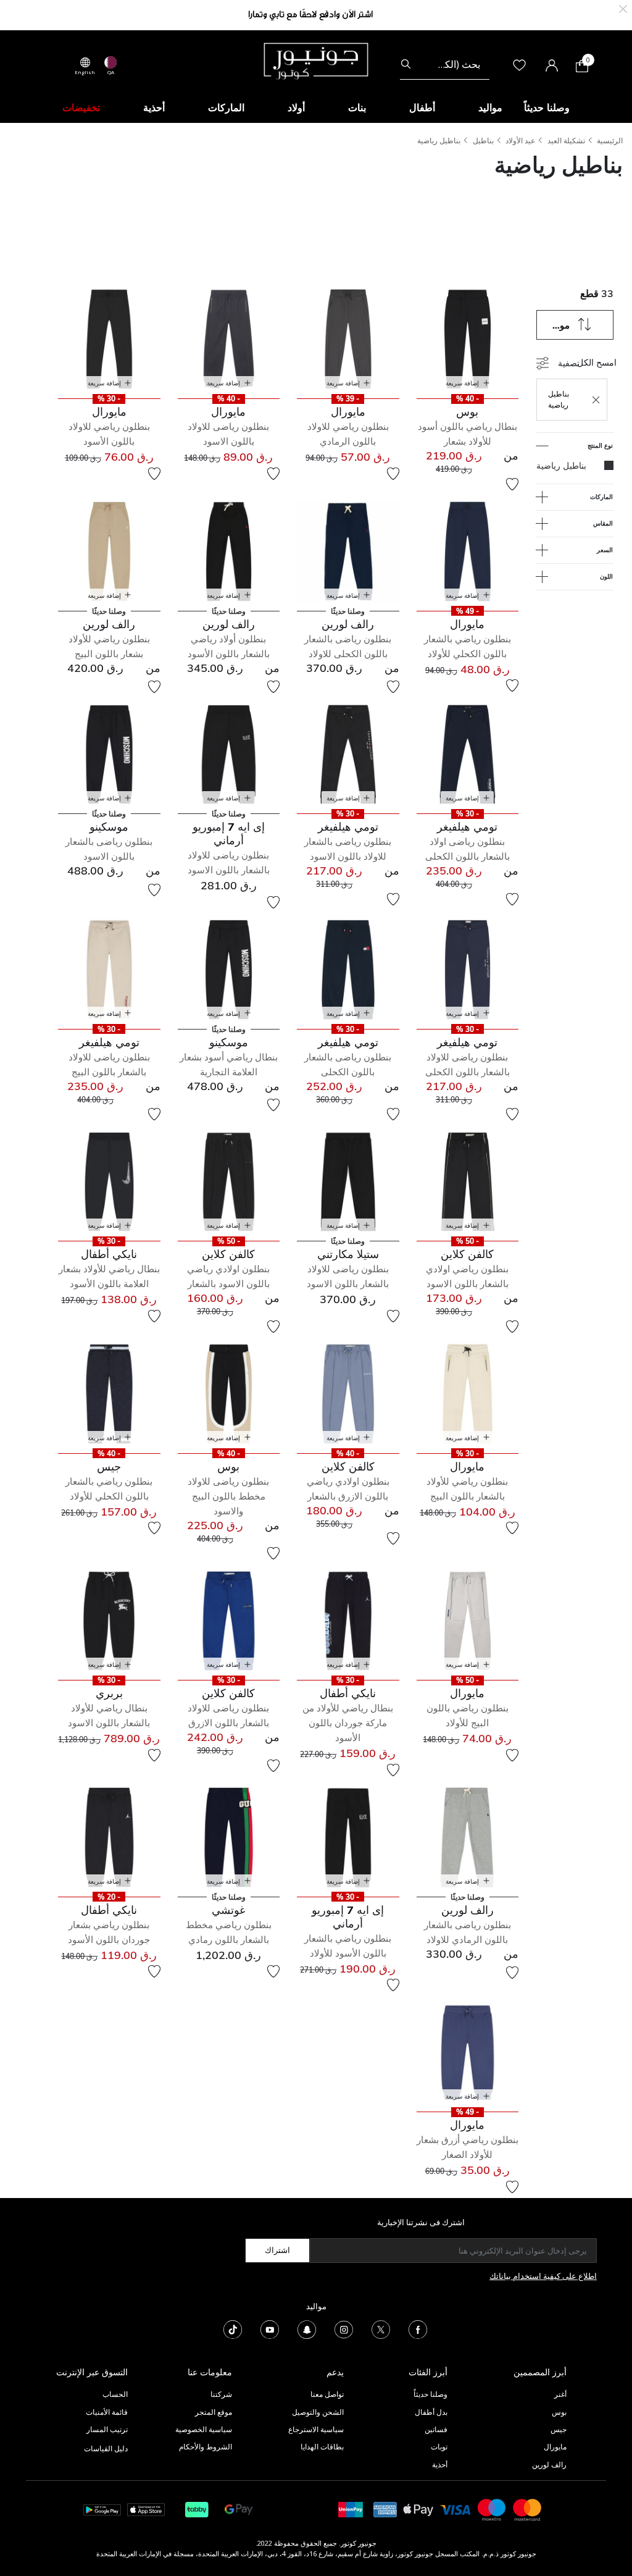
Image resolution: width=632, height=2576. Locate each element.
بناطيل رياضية (439, 141)
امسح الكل (597, 362)
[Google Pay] (239, 2509)
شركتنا (221, 2394)
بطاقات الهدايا (322, 2447)
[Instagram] (344, 2329)
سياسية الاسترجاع (316, 2429)
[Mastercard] (528, 2509)
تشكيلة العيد (566, 141)
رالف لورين (549, 2465)
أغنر (560, 2394)
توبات (439, 2447)
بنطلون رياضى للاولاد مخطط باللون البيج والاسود (228, 1496)
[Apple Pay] (418, 2509)
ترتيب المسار (107, 2429)
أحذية (440, 2465)
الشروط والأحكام (206, 2447)
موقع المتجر (214, 2412)
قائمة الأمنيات (107, 2412)
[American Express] (385, 2509)
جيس (559, 2429)
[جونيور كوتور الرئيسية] (316, 60)
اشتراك (277, 2250)
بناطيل (483, 141)
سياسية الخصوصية (204, 2429)
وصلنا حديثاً (430, 2394)
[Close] (623, 8)
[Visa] (455, 2509)
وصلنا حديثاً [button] (547, 107)
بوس (559, 2412)
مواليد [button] (490, 107)
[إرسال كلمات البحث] (406, 64)
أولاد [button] (296, 107)
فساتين (436, 2429)
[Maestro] (492, 2509)
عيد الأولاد (520, 141)
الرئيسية (610, 141)
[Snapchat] (307, 2329)
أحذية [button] (154, 107)
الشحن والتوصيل (318, 2412)
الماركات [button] (226, 107)
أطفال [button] (422, 107)
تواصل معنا (326, 2394)
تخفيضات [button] (81, 107)
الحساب (115, 2394)
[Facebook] (418, 2329)
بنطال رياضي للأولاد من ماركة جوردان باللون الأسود (348, 1723)
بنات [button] (357, 107)
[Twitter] (381, 2329)
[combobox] (445, 64)
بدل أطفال (431, 2412)
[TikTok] (233, 2329)
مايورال (555, 2447)
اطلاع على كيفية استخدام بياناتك (543, 2276)
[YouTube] (270, 2329)
